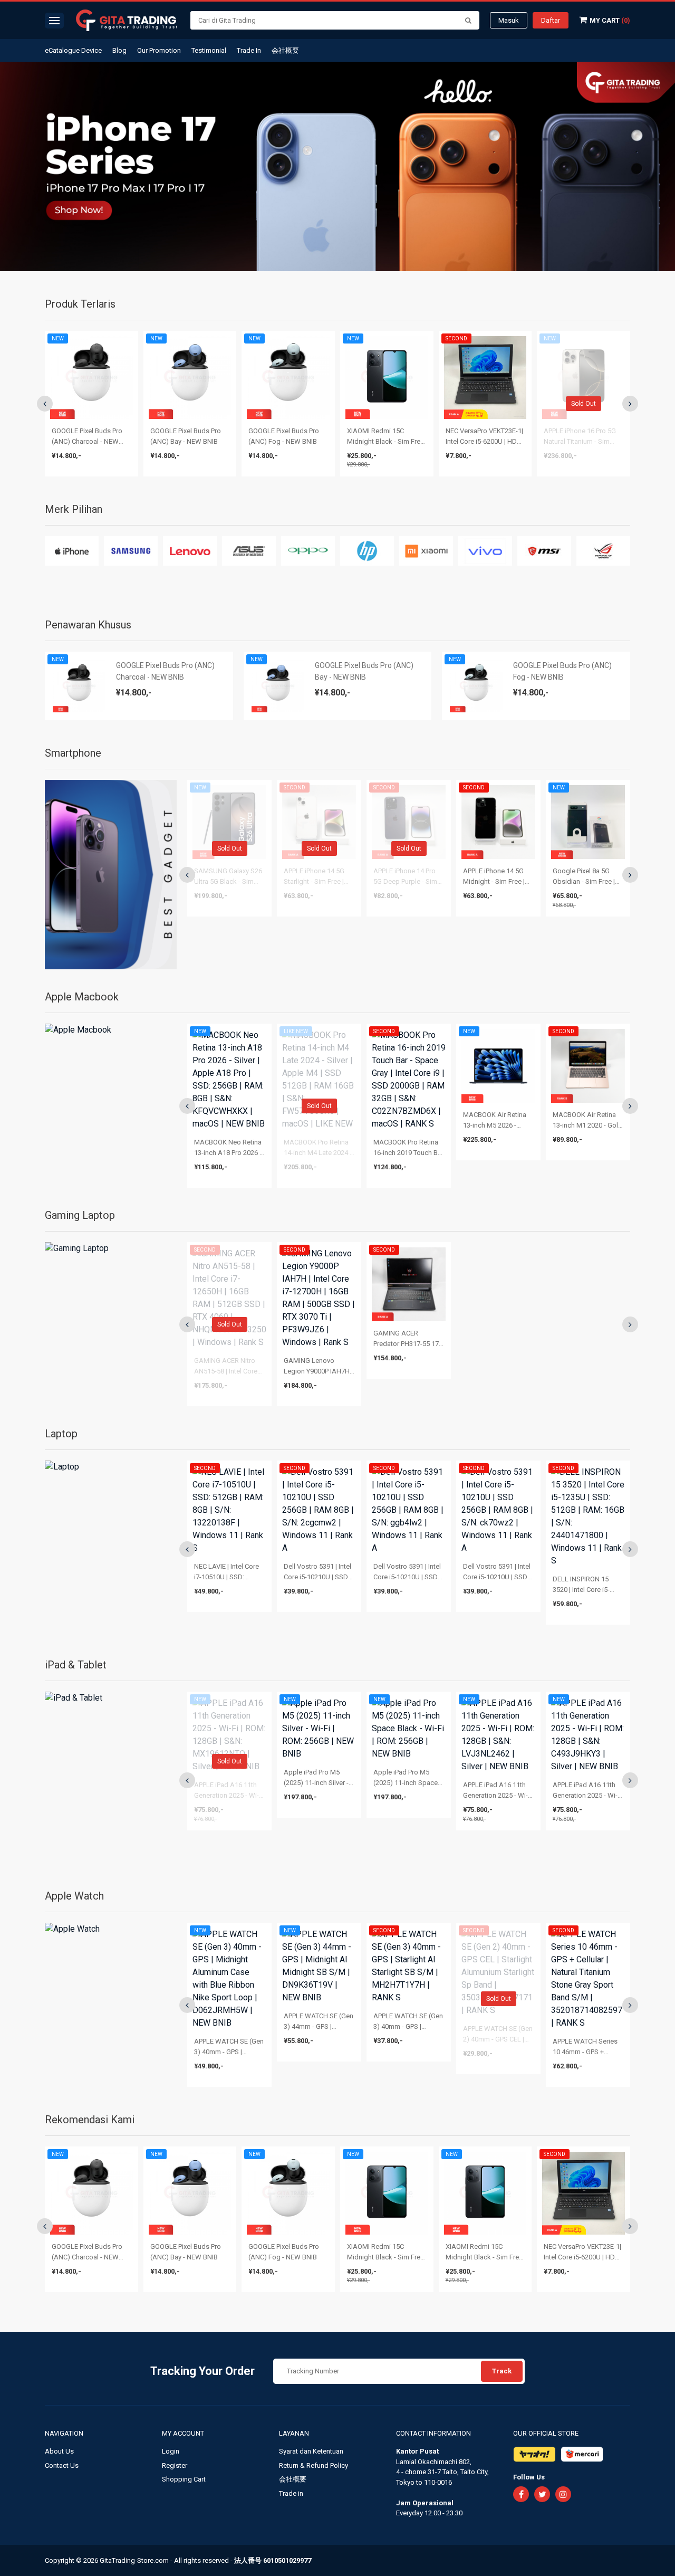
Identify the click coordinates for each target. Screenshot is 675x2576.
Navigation (65, 2433)
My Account (184, 2433)
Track (502, 2371)
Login (171, 2451)
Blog (119, 50)
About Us (59, 2451)
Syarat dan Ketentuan (311, 2451)
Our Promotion (159, 50)
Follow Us (529, 2477)
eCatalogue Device (73, 50)
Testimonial (209, 50)
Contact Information (433, 2433)
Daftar (551, 20)
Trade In (249, 50)
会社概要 (285, 50)
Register (175, 2465)
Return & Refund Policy (314, 2465)
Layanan (295, 2433)
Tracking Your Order (202, 2371)
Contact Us (62, 2465)
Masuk (509, 20)
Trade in (291, 2493)
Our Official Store (546, 2433)
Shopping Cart (184, 2479)
